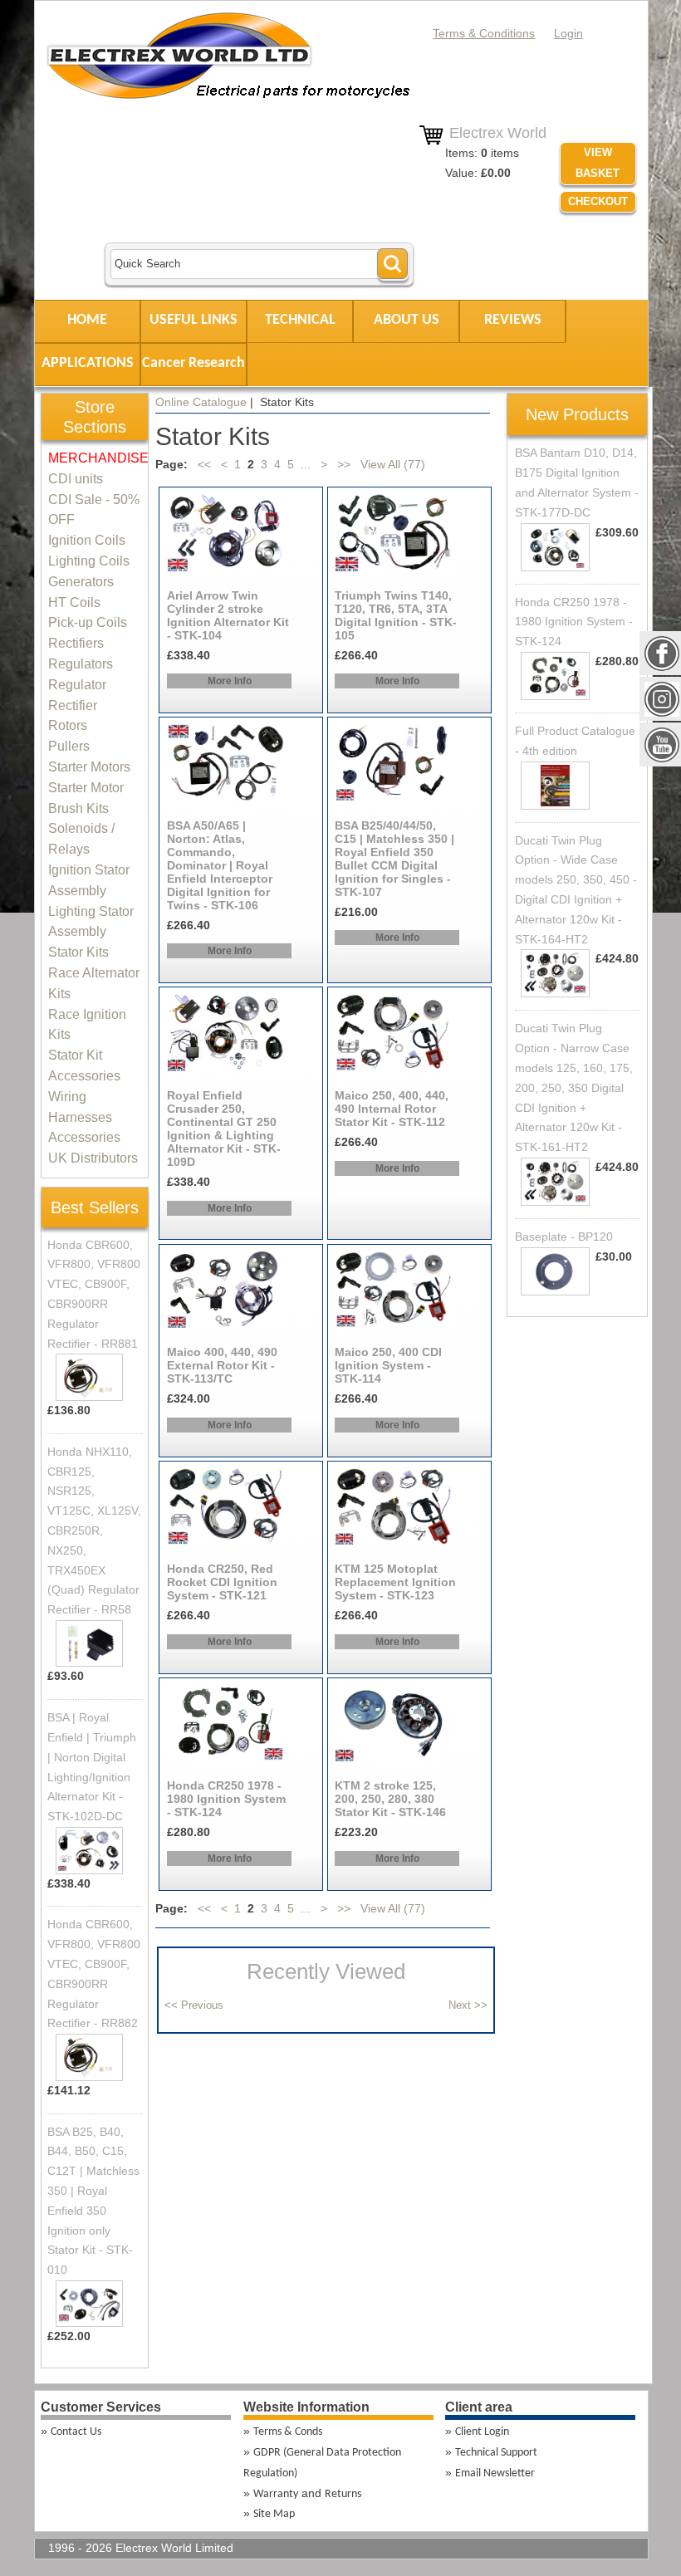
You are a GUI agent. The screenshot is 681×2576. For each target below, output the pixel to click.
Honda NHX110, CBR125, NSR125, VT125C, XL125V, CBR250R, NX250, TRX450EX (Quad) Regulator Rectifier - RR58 (94, 1530)
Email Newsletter (495, 2473)
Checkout (598, 201)
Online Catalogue (201, 402)
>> (344, 464)
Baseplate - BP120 (564, 1237)
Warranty (276, 2494)
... (306, 464)
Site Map (274, 2514)
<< (204, 464)
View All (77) (391, 464)
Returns (343, 2494)
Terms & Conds (288, 2432)
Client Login (482, 2432)
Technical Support (496, 2453)
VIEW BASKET (598, 163)
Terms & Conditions (484, 33)
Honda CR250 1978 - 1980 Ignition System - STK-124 (574, 622)
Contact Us (76, 2432)
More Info (230, 681)
